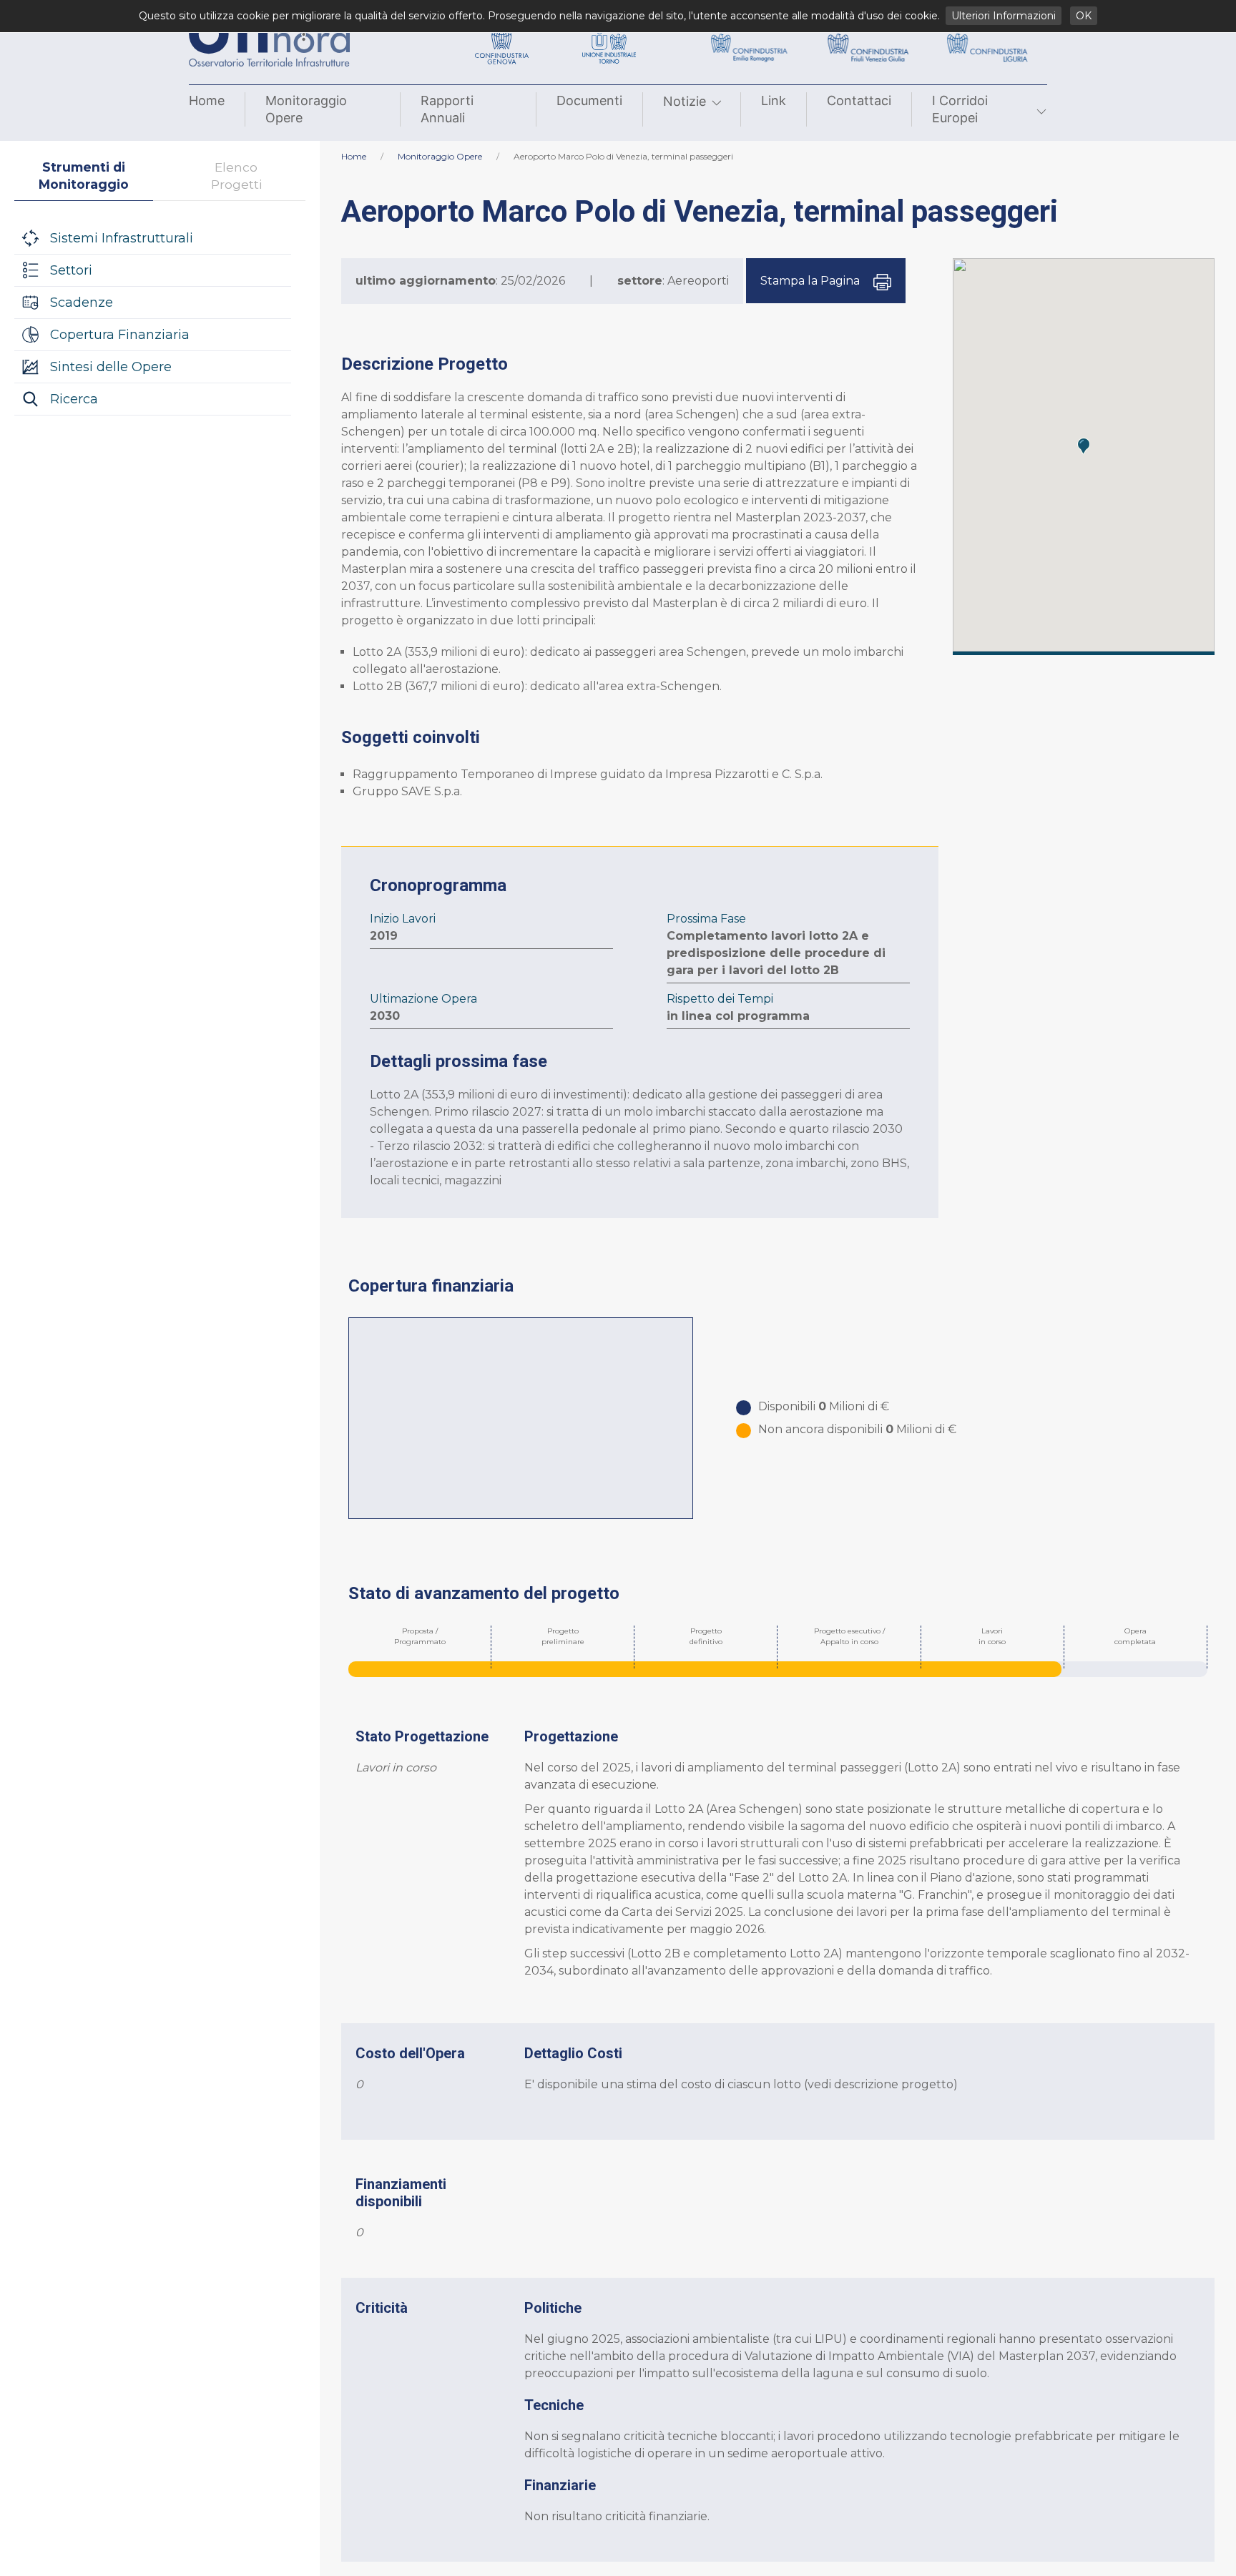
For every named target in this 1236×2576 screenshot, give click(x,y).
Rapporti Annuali (447, 109)
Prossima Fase (706, 919)
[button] (1084, 446)
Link (774, 100)
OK (1084, 16)
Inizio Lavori (403, 919)
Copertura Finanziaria (120, 335)
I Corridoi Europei (960, 109)
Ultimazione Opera (423, 999)
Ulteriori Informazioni (1004, 16)
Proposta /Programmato (420, 1636)
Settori (71, 270)
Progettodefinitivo (706, 1636)
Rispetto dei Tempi (720, 999)
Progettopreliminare (563, 1636)
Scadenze (82, 303)
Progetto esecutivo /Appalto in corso (849, 1636)
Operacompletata (1135, 1636)
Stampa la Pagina (811, 281)
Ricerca (74, 399)
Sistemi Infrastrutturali (122, 238)
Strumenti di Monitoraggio (84, 176)
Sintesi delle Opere (111, 367)
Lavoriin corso (992, 1636)
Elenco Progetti (236, 176)
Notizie (685, 101)
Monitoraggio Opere (306, 109)
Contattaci (859, 100)
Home (207, 100)
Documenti (589, 100)
